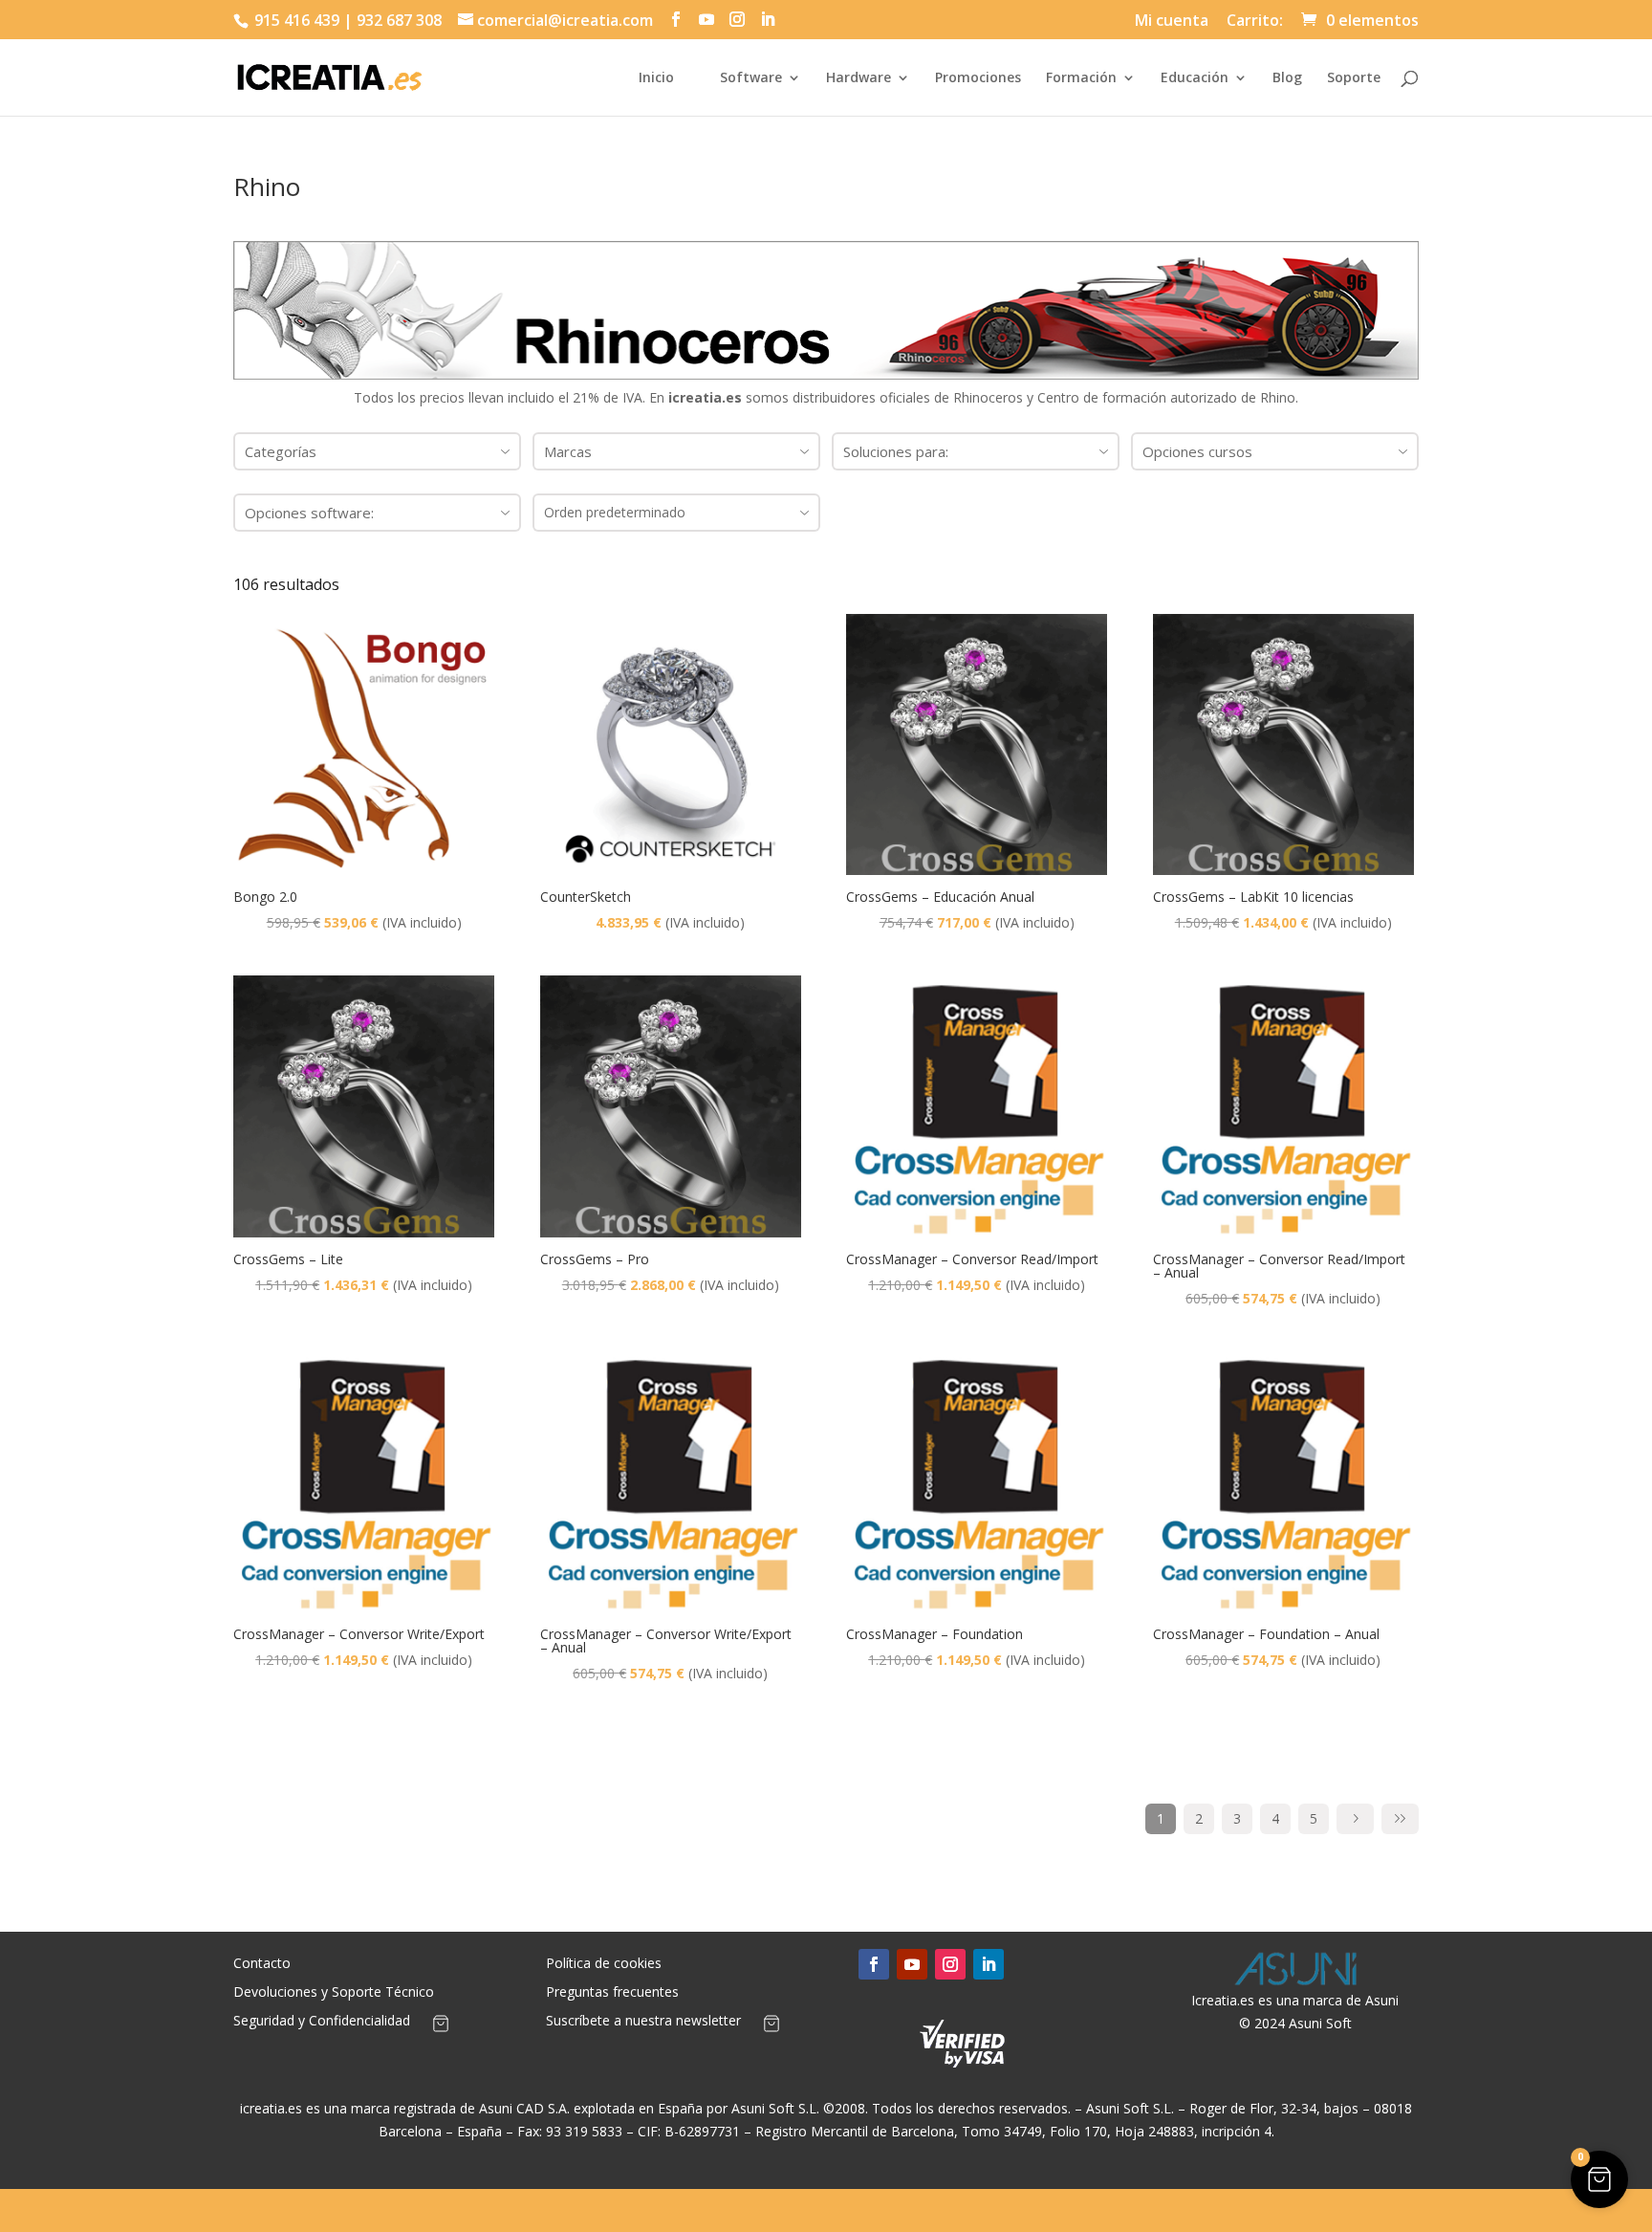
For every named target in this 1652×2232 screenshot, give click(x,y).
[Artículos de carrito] (441, 2027)
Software (751, 78)
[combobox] (377, 451)
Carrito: (1255, 22)
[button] (1599, 2179)
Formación (1081, 78)
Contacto (262, 1964)
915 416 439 (295, 20)
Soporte (1354, 78)
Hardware (859, 78)
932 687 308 (399, 20)
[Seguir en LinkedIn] (989, 1964)
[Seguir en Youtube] (912, 1964)
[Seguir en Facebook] (874, 1964)
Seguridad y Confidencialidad (322, 2022)
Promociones (978, 78)
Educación (1195, 78)
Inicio (656, 78)
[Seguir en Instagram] (950, 1964)
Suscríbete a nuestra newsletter (643, 2022)
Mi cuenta (1172, 22)
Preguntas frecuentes (612, 1993)
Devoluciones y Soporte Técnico (334, 1993)
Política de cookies (604, 1964)
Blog (1287, 78)
